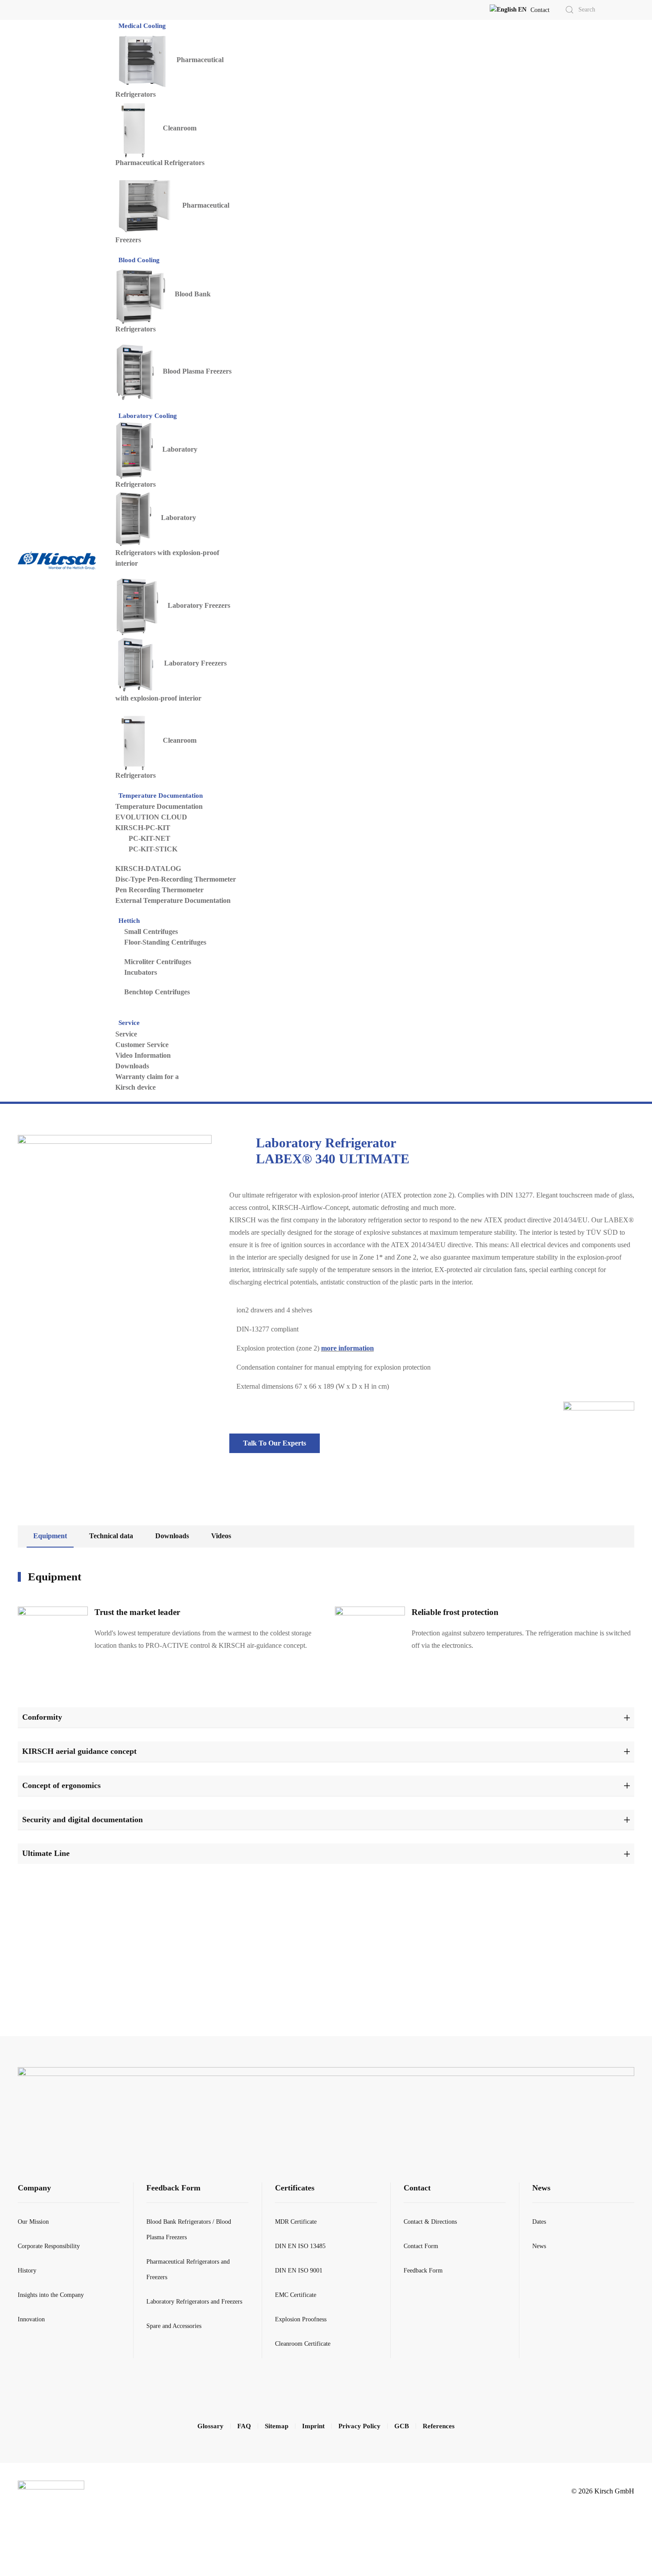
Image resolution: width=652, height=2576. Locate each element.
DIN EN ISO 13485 (300, 2246)
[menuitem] (143, 26)
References (439, 2426)
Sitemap (277, 2426)
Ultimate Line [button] (46, 1853)
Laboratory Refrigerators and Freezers (194, 2302)
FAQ (244, 2426)
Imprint (313, 2426)
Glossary (210, 2426)
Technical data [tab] (111, 1536)
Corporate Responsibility (49, 2246)
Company (34, 2188)
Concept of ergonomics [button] (61, 1785)
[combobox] (589, 10)
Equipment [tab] (50, 1536)
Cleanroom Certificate (303, 2344)
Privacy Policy (359, 2426)
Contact (540, 10)
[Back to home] (57, 561)
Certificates (295, 2188)
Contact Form (421, 2246)
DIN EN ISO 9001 (299, 2271)
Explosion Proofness (301, 2319)
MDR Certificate (296, 2222)
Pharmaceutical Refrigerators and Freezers (188, 2269)
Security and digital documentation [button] (82, 1820)
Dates (539, 2222)
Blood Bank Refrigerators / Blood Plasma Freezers (189, 2229)
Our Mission (33, 2222)
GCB (402, 2426)
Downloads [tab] (172, 1536)
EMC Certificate (296, 2295)
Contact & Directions (430, 2222)
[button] (508, 10)
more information (348, 1348)
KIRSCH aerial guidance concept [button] (79, 1751)
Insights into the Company (51, 2295)
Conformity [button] (42, 1717)
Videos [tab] (221, 1536)
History (27, 2271)
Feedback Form (173, 2188)
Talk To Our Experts (275, 1443)
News (541, 2188)
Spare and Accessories (174, 2326)
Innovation (31, 2319)
